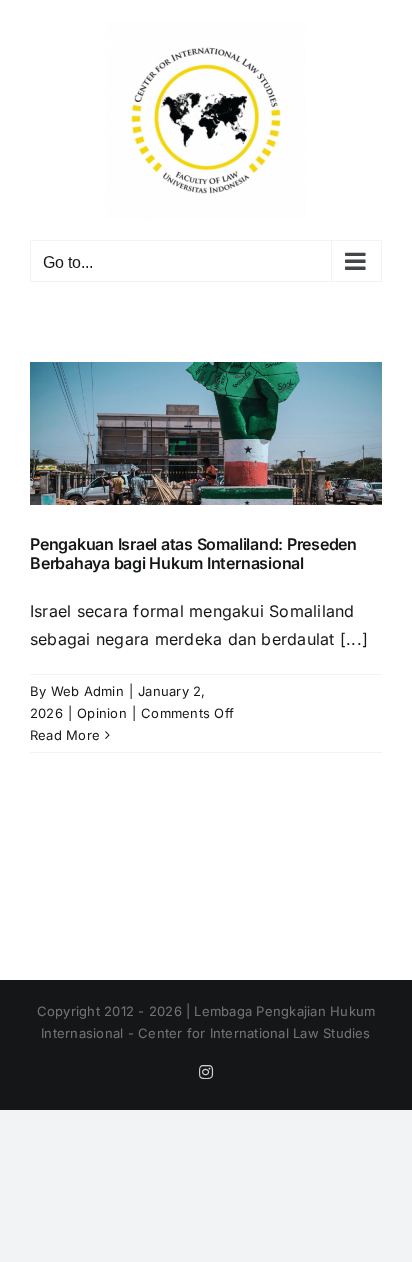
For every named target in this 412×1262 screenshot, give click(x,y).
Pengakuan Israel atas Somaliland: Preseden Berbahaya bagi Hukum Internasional (193, 553)
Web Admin (87, 691)
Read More (65, 735)
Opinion (102, 713)
